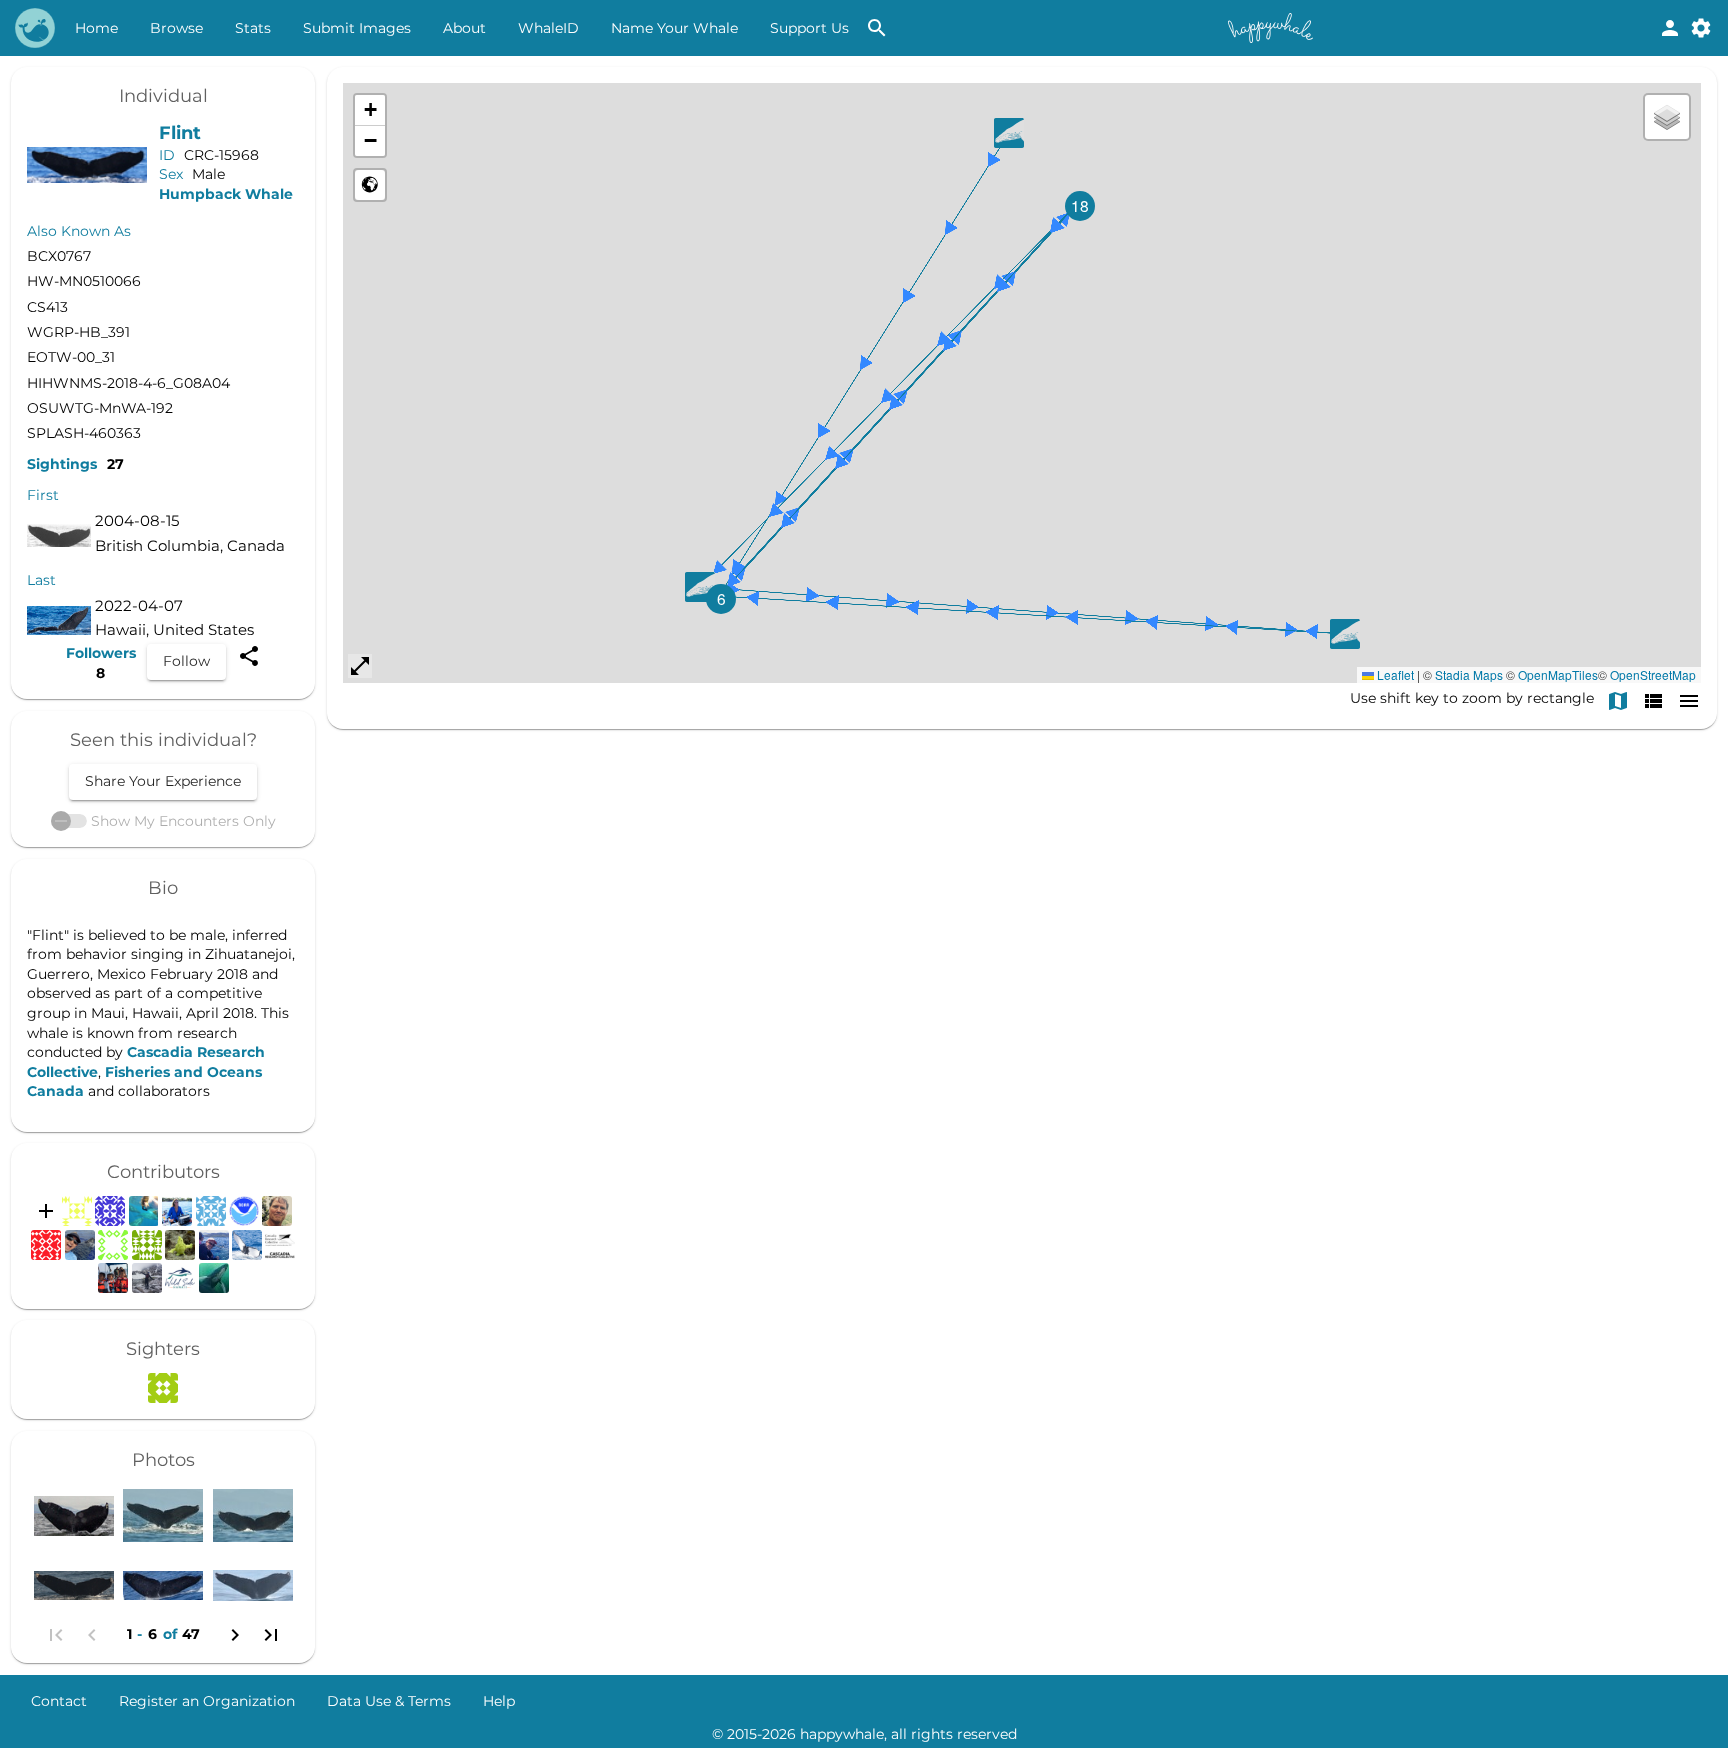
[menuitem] (96, 28)
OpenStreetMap (1653, 674)
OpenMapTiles (1558, 674)
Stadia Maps (1469, 674)
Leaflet (1394, 674)
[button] (721, 599)
